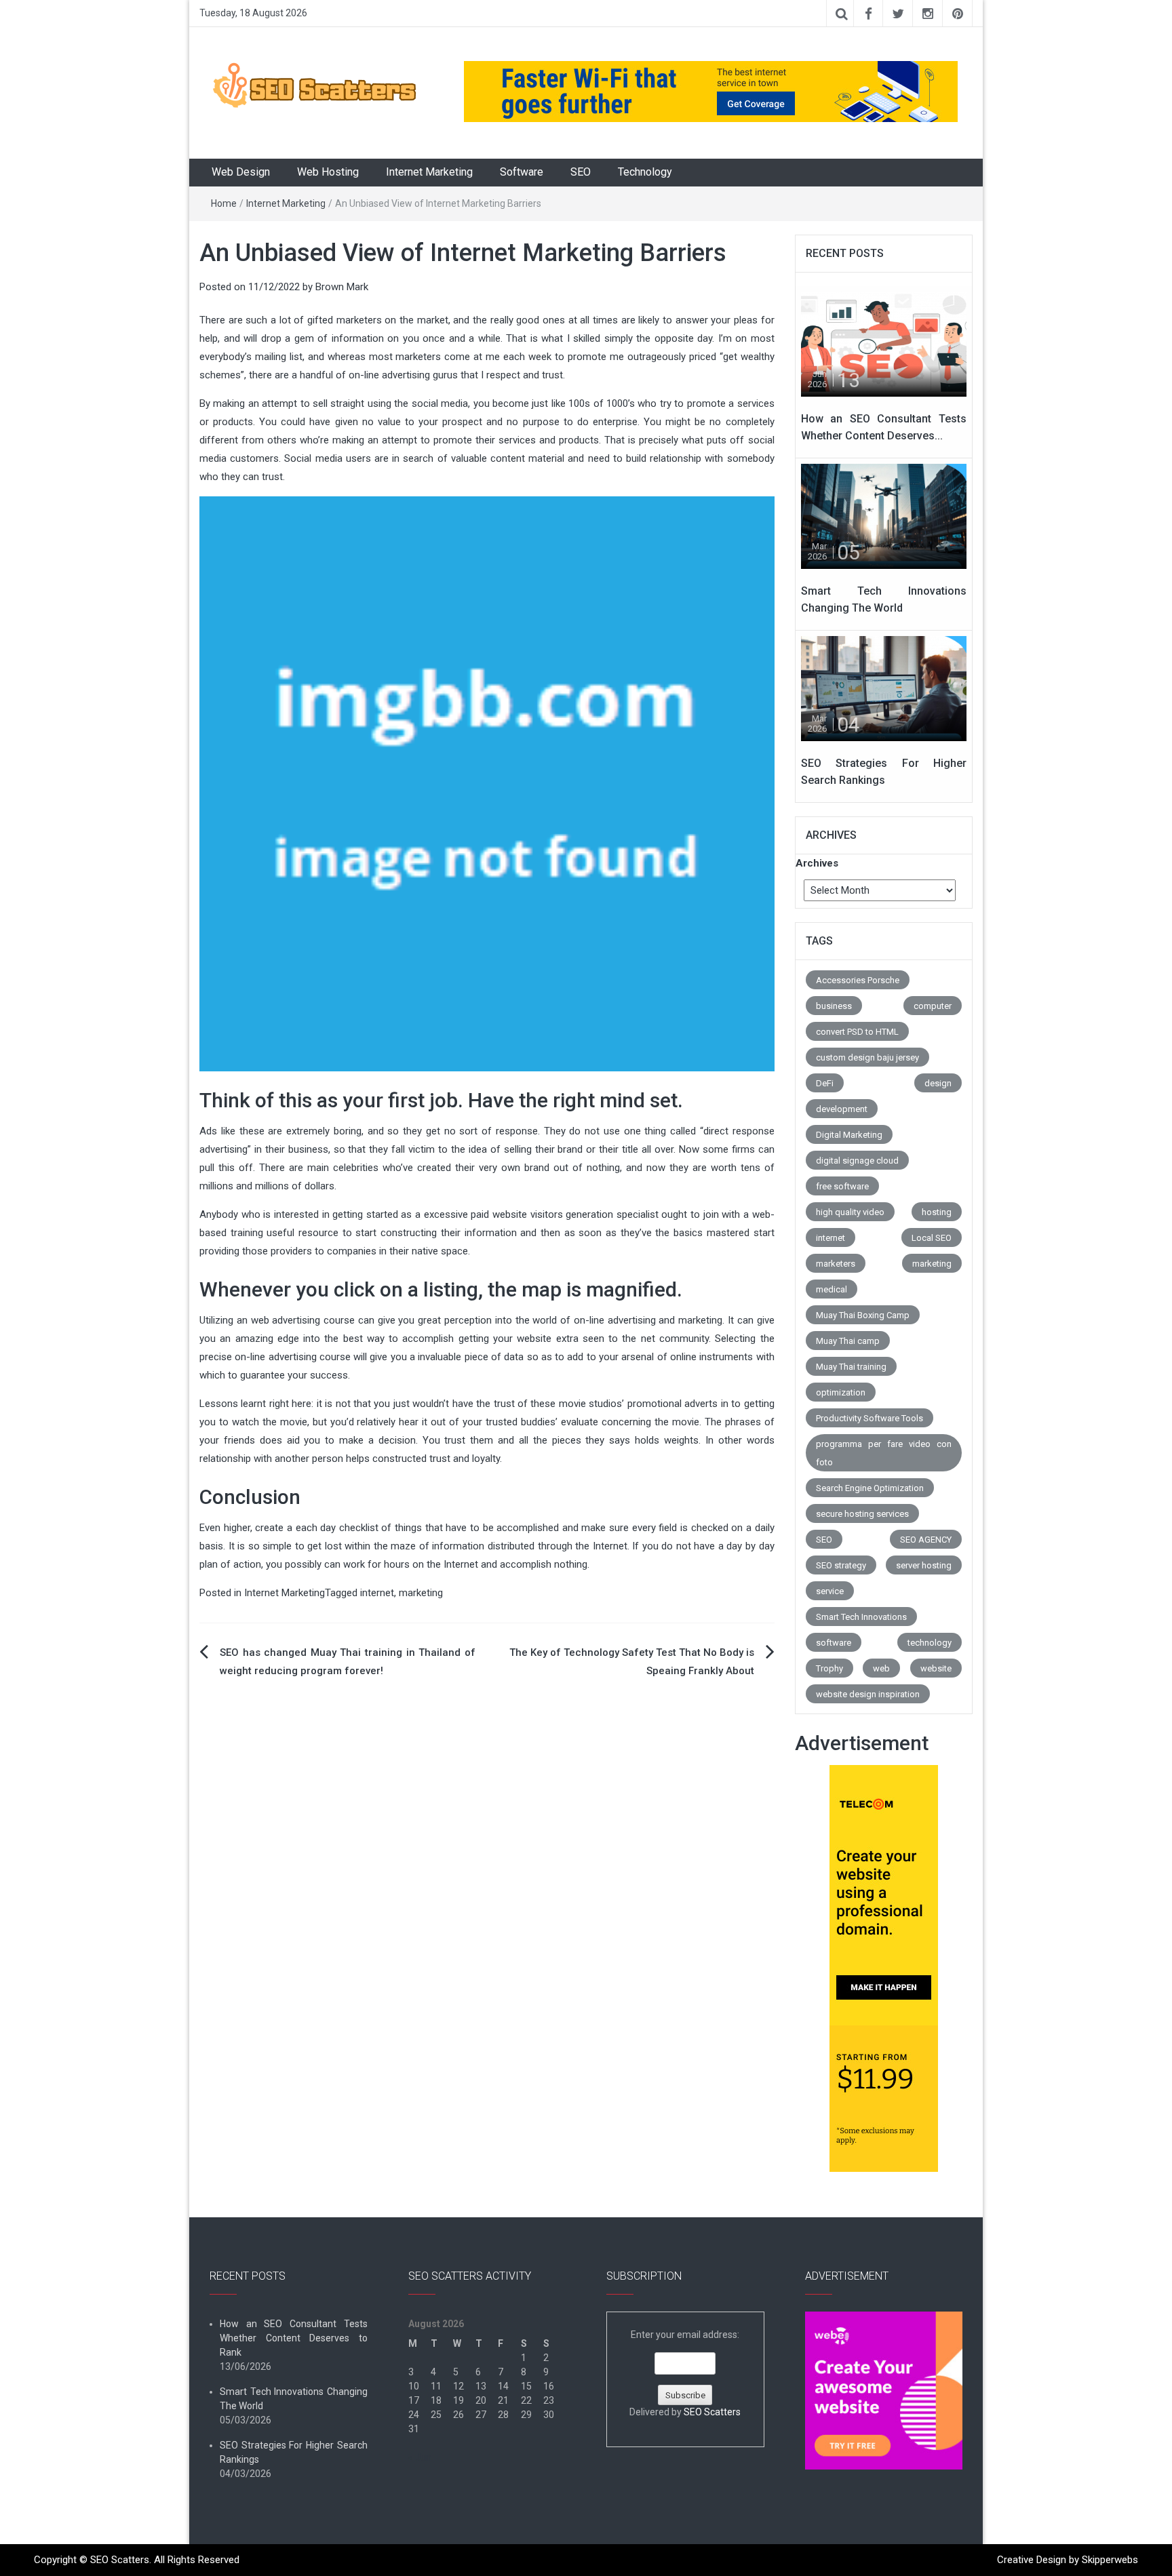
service (830, 1591)
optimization (841, 1392)
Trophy (829, 1668)
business (834, 1006)
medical (832, 1289)
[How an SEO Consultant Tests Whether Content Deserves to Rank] (884, 343)
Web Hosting (328, 172)
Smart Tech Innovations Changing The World (294, 2399)
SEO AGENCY (926, 1540)
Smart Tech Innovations (861, 1617)
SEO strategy (841, 1565)
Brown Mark (342, 287)
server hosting (924, 1565)
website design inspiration (868, 1694)
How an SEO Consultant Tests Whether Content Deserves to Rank (294, 2338)
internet (377, 1593)
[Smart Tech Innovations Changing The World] (884, 515)
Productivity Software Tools (870, 1418)
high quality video (850, 1212)
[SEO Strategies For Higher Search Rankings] (884, 688)
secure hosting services (862, 1514)
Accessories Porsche (858, 980)
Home (224, 203)
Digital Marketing (849, 1135)
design (938, 1083)
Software (522, 172)
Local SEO (932, 1238)
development (842, 1109)
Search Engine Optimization (870, 1488)
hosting (937, 1212)
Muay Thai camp (848, 1341)
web (881, 1668)
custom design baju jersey (867, 1057)
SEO (581, 172)
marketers (836, 1264)
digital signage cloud (857, 1161)
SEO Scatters (712, 2412)
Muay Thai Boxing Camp (863, 1315)
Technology (645, 172)
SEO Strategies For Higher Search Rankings (294, 2452)
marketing (421, 1593)
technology (930, 1643)
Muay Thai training (851, 1367)
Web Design (241, 172)
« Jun (420, 2457)
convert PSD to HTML (857, 1032)
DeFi (825, 1083)
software (834, 1643)
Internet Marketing (429, 172)
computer (933, 1006)
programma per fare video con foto (884, 1453)
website (936, 1668)
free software (842, 1186)
